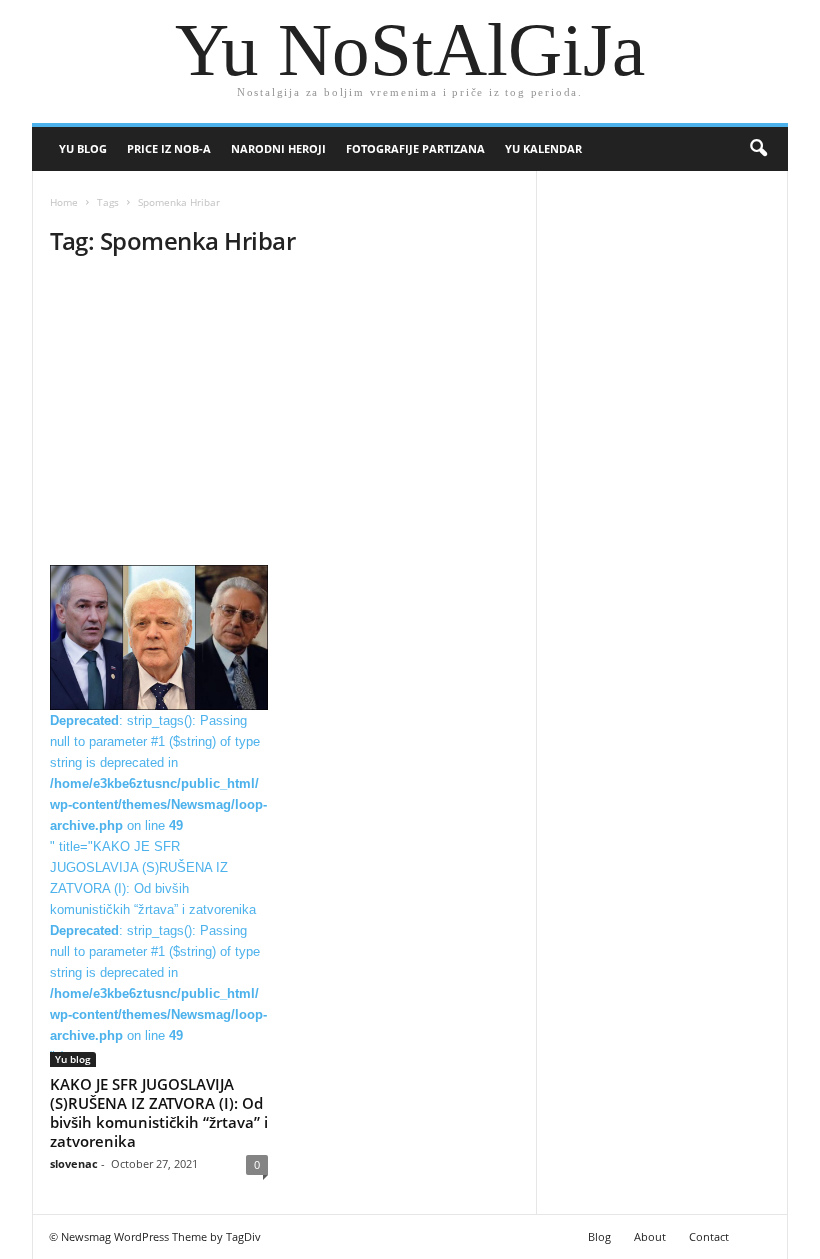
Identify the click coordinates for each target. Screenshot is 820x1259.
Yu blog (83, 148)
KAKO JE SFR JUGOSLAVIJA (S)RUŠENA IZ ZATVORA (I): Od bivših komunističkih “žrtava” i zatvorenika (159, 1112)
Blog (599, 1236)
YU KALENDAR (543, 148)
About (650, 1236)
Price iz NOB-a (169, 148)
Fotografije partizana (415, 148)
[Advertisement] (284, 417)
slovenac (74, 1163)
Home (64, 202)
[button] (758, 149)
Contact (709, 1236)
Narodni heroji (278, 148)
